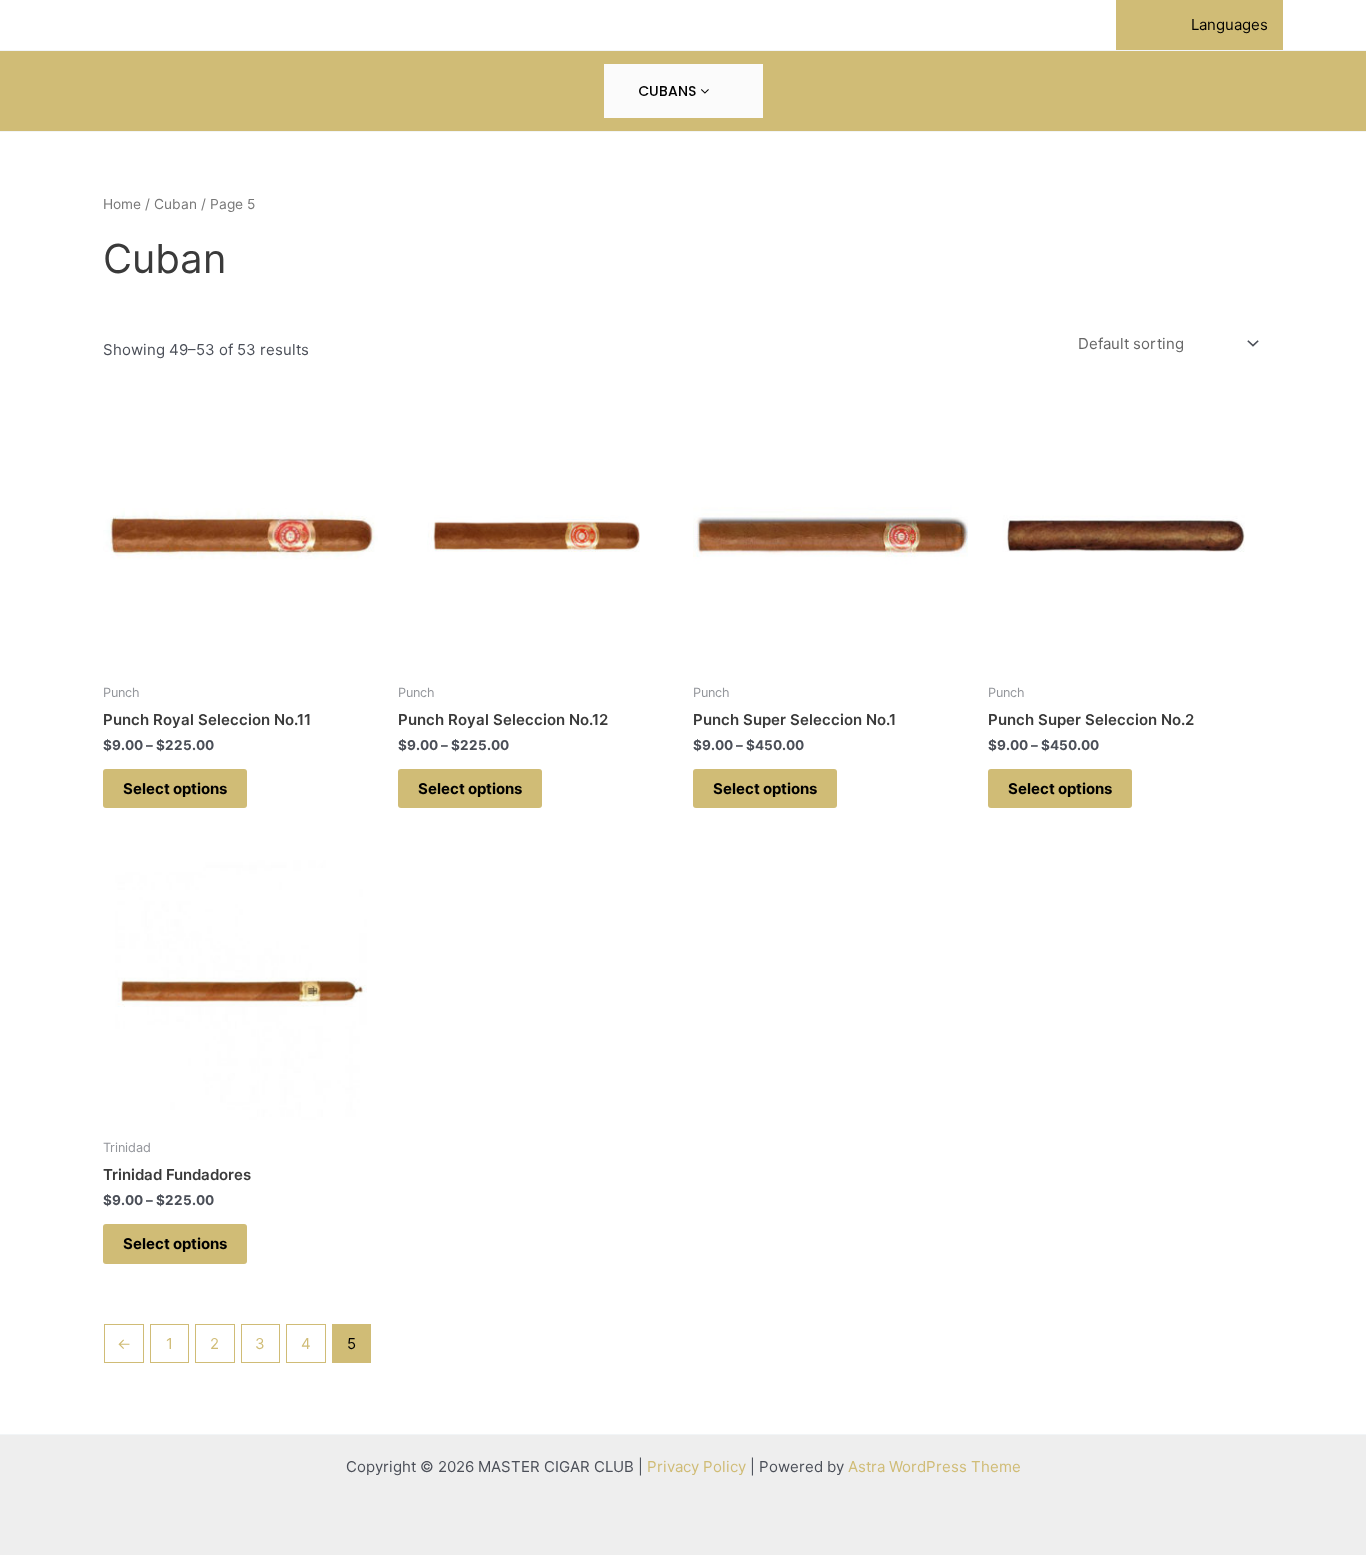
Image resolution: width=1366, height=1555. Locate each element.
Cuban (175, 204)
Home (122, 204)
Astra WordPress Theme (934, 1466)
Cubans (669, 91)
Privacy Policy (696, 1466)
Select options (175, 788)
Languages (1229, 24)
